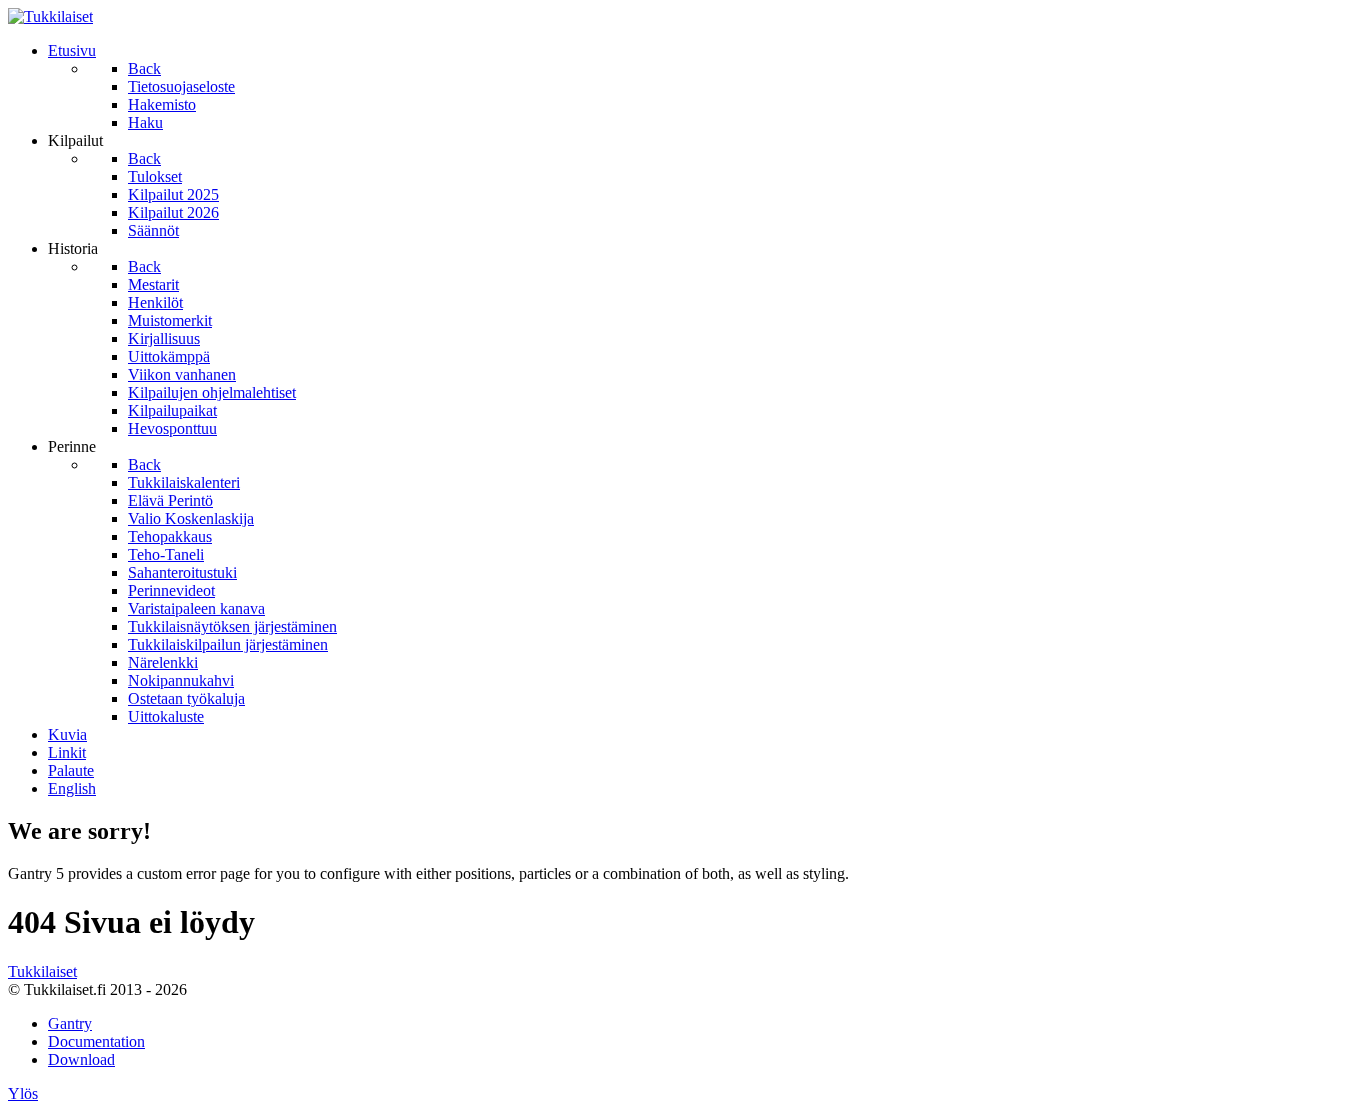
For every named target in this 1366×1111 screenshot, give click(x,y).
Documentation (96, 1041)
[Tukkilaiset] (50, 16)
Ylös (23, 1093)
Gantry (70, 1023)
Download (81, 1059)
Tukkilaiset (42, 971)
